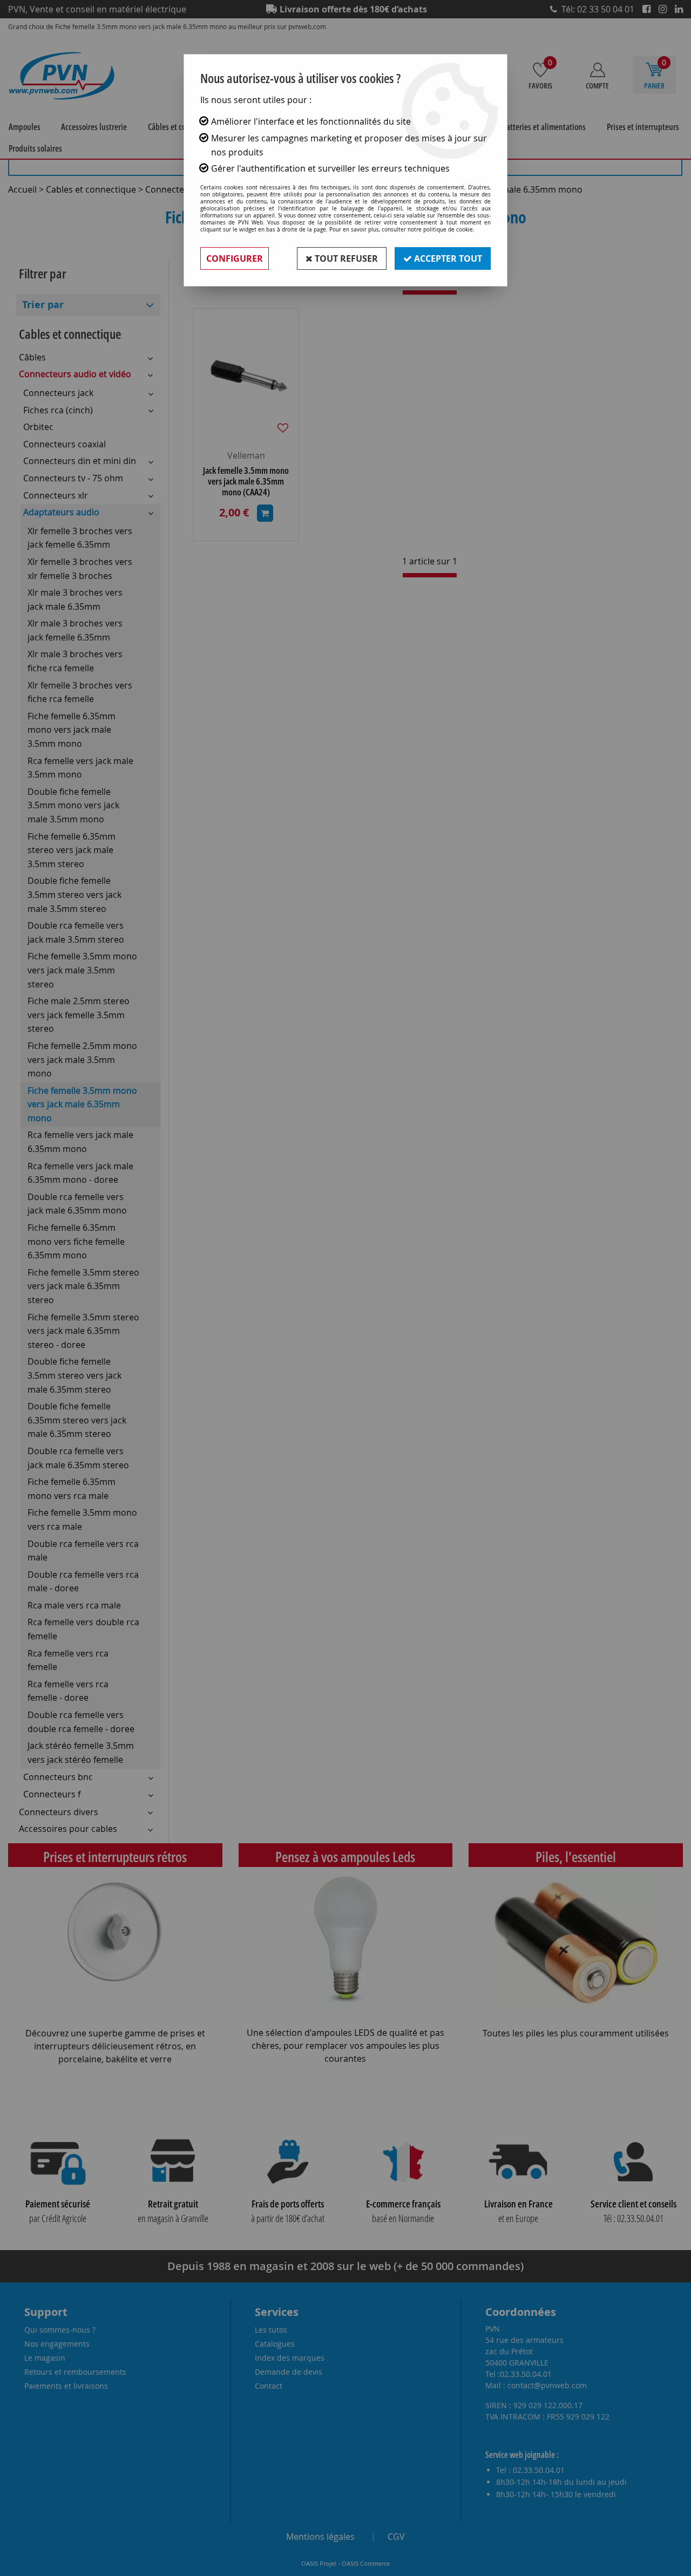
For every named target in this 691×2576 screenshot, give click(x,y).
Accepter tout (447, 258)
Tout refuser (345, 258)
